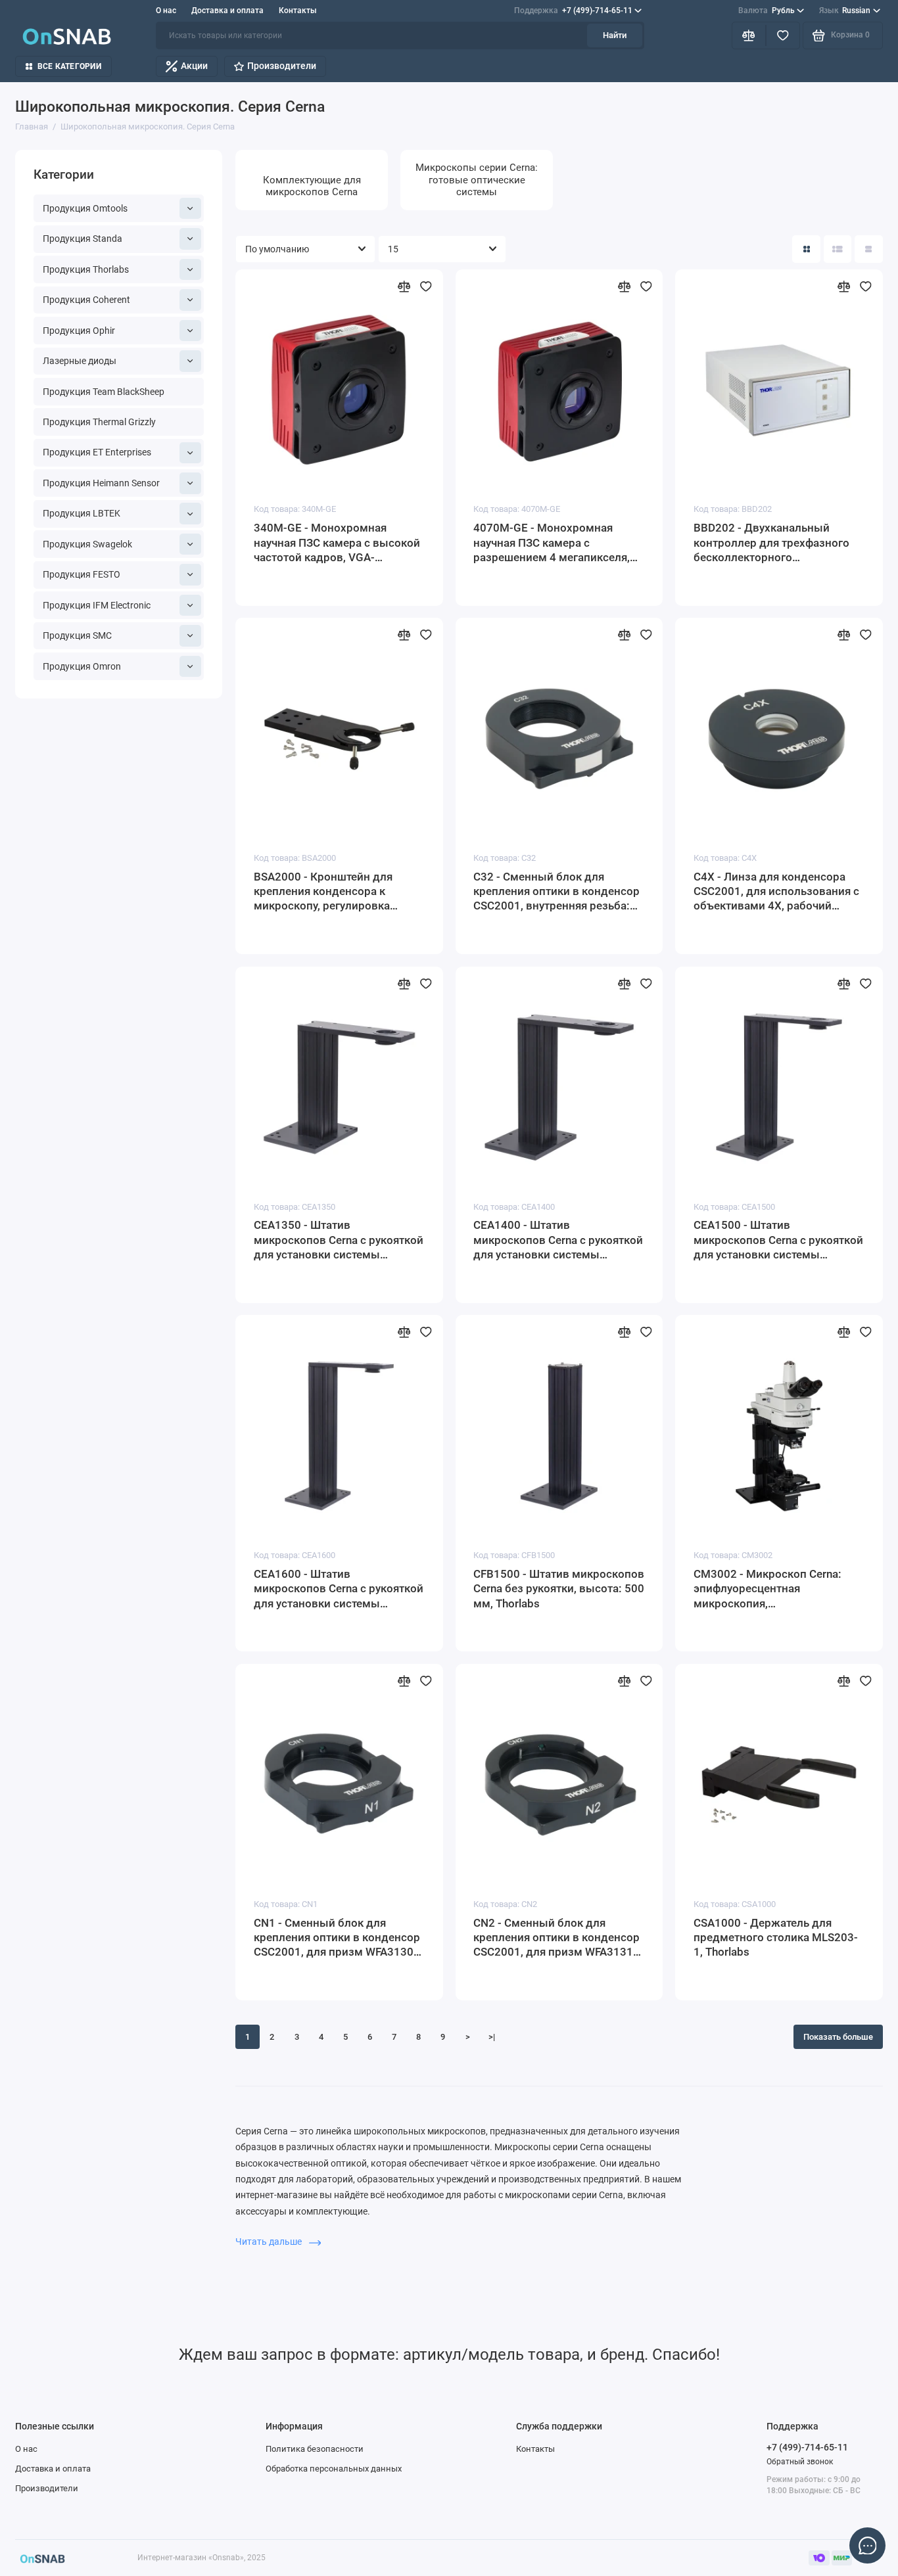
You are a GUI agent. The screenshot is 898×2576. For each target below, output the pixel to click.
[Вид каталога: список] (838, 249)
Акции (194, 66)
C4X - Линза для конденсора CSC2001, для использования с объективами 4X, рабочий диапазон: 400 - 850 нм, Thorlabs (776, 892)
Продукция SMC (77, 635)
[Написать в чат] (868, 2546)
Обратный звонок (800, 2462)
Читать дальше (270, 2242)
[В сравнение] (404, 287)
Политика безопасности (315, 2449)
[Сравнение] (749, 36)
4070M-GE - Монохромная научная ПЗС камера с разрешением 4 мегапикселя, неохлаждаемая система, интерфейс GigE (552, 543)
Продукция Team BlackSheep (104, 392)
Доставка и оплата (227, 11)
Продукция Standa (83, 239)
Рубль (767, 11)
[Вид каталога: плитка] (806, 249)
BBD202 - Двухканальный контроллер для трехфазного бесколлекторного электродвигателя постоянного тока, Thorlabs (777, 543)
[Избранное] (783, 36)
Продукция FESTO (82, 574)
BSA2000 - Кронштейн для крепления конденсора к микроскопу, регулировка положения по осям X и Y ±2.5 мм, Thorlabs (333, 892)
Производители (282, 66)
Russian (845, 11)
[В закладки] (426, 287)
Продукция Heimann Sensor (101, 483)
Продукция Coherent (86, 300)
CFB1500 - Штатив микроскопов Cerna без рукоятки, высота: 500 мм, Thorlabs (559, 1589)
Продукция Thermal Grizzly (99, 422)
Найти (615, 35)
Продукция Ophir (79, 331)
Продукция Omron (82, 666)
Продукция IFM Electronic (97, 605)
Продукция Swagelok (87, 544)
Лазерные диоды (80, 361)
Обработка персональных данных (334, 2469)
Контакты (298, 11)
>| (492, 2037)
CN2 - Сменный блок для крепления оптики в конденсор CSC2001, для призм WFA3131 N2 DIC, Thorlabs (556, 1938)
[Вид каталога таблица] (869, 249)
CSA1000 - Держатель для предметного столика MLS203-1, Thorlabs (776, 1938)
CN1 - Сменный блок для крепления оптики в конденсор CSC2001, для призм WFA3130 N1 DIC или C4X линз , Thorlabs (337, 1938)
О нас (166, 11)
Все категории (69, 66)
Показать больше (838, 2037)
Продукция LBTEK (82, 513)
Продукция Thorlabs (86, 269)
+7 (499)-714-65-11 (573, 11)
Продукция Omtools (85, 208)
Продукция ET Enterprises (97, 452)
